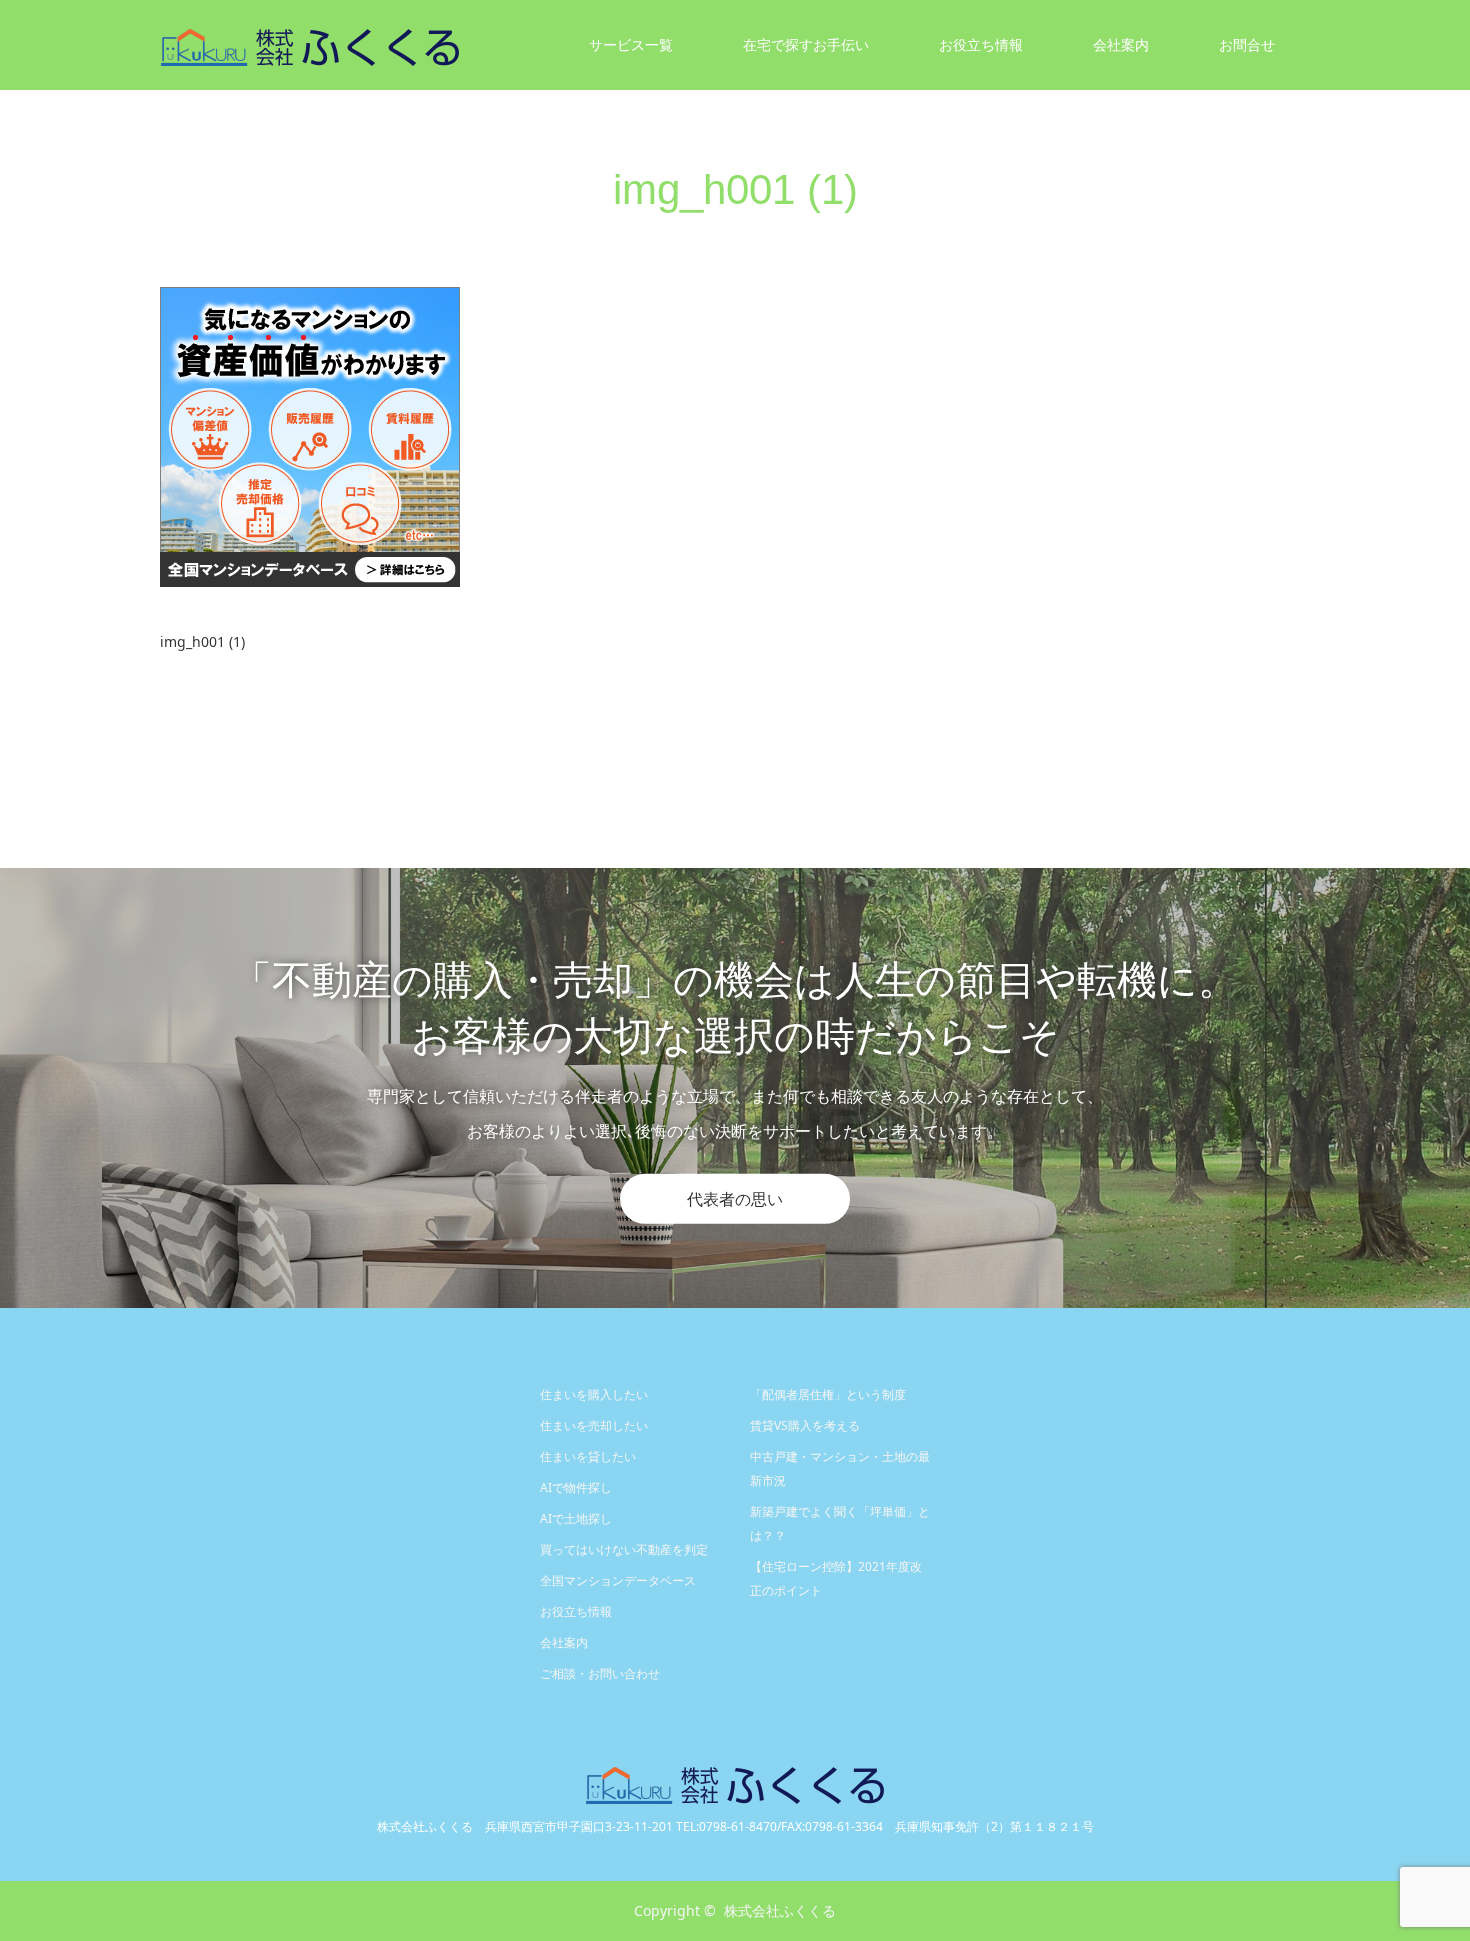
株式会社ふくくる (780, 1910)
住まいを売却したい (594, 1425)
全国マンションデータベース (618, 1580)
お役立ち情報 (981, 44)
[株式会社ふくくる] (460, 45)
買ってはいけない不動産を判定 (624, 1549)
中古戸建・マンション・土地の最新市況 (840, 1468)
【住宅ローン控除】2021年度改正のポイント (836, 1578)
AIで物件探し (576, 1487)
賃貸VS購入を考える (805, 1425)
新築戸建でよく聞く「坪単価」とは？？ (840, 1523)
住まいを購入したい (594, 1394)
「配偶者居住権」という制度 (828, 1394)
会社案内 (564, 1642)
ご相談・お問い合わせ (600, 1673)
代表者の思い (735, 1199)
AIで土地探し (576, 1518)
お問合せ (1247, 44)
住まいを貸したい (588, 1456)
